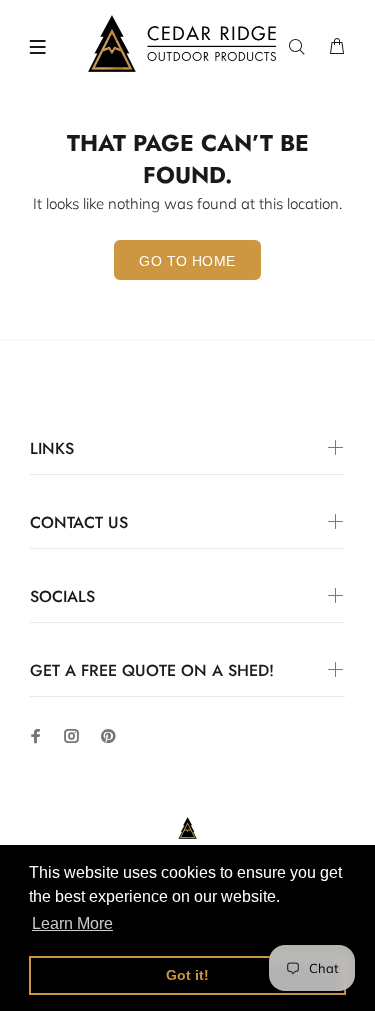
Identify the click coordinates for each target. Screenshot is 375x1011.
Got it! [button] (187, 975)
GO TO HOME (187, 261)
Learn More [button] (72, 923)
